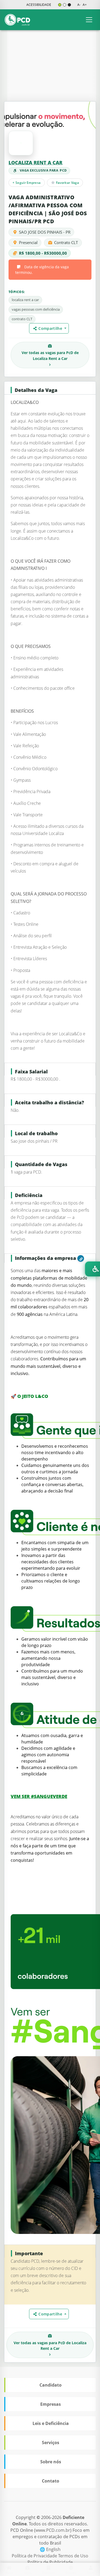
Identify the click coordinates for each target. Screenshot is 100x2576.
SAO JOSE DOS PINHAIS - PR (45, 232)
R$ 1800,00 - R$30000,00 (43, 253)
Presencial (28, 242)
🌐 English (50, 2549)
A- (79, 5)
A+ (85, 5)
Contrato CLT (66, 242)
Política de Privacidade (35, 2556)
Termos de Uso (73, 2556)
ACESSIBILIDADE (39, 5)
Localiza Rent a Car (35, 163)
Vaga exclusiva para (43, 170)
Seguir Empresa (27, 183)
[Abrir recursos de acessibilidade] (93, 1269)
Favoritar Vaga (67, 183)
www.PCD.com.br (53, 2530)
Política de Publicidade (50, 2562)
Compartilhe (51, 328)
